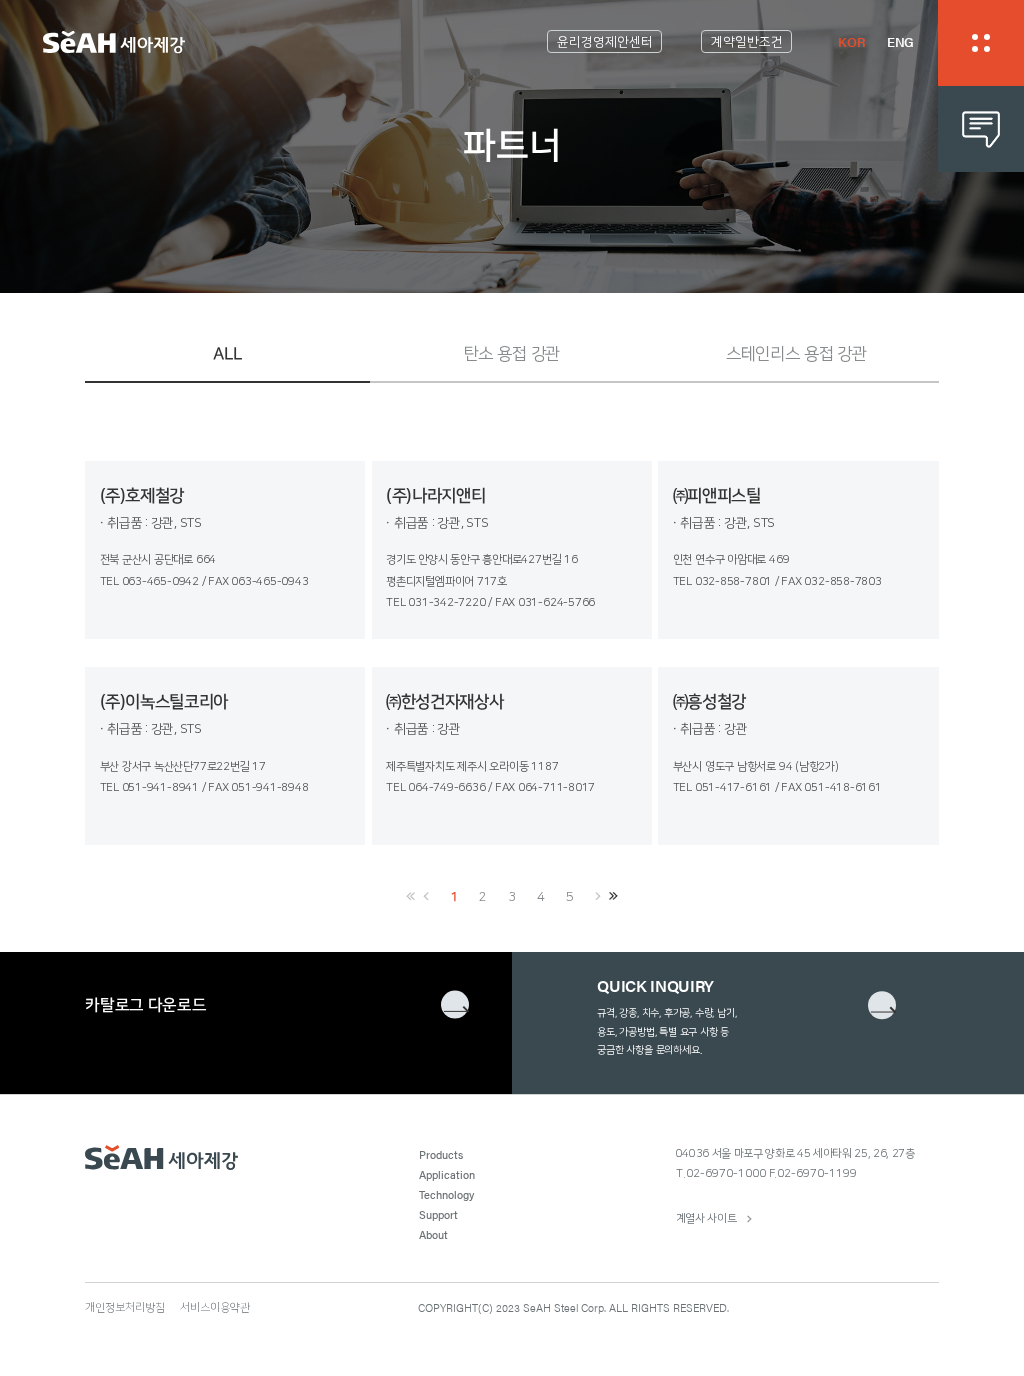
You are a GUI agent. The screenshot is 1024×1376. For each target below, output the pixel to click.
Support (438, 1214)
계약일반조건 (747, 42)
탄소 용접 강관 (512, 354)
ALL (227, 354)
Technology (446, 1194)
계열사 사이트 (706, 1219)
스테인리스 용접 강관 (796, 354)
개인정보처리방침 (125, 1308)
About (433, 1234)
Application (447, 1174)
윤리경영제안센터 (605, 42)
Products (441, 1154)
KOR (851, 42)
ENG (900, 42)
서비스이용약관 (215, 1308)
